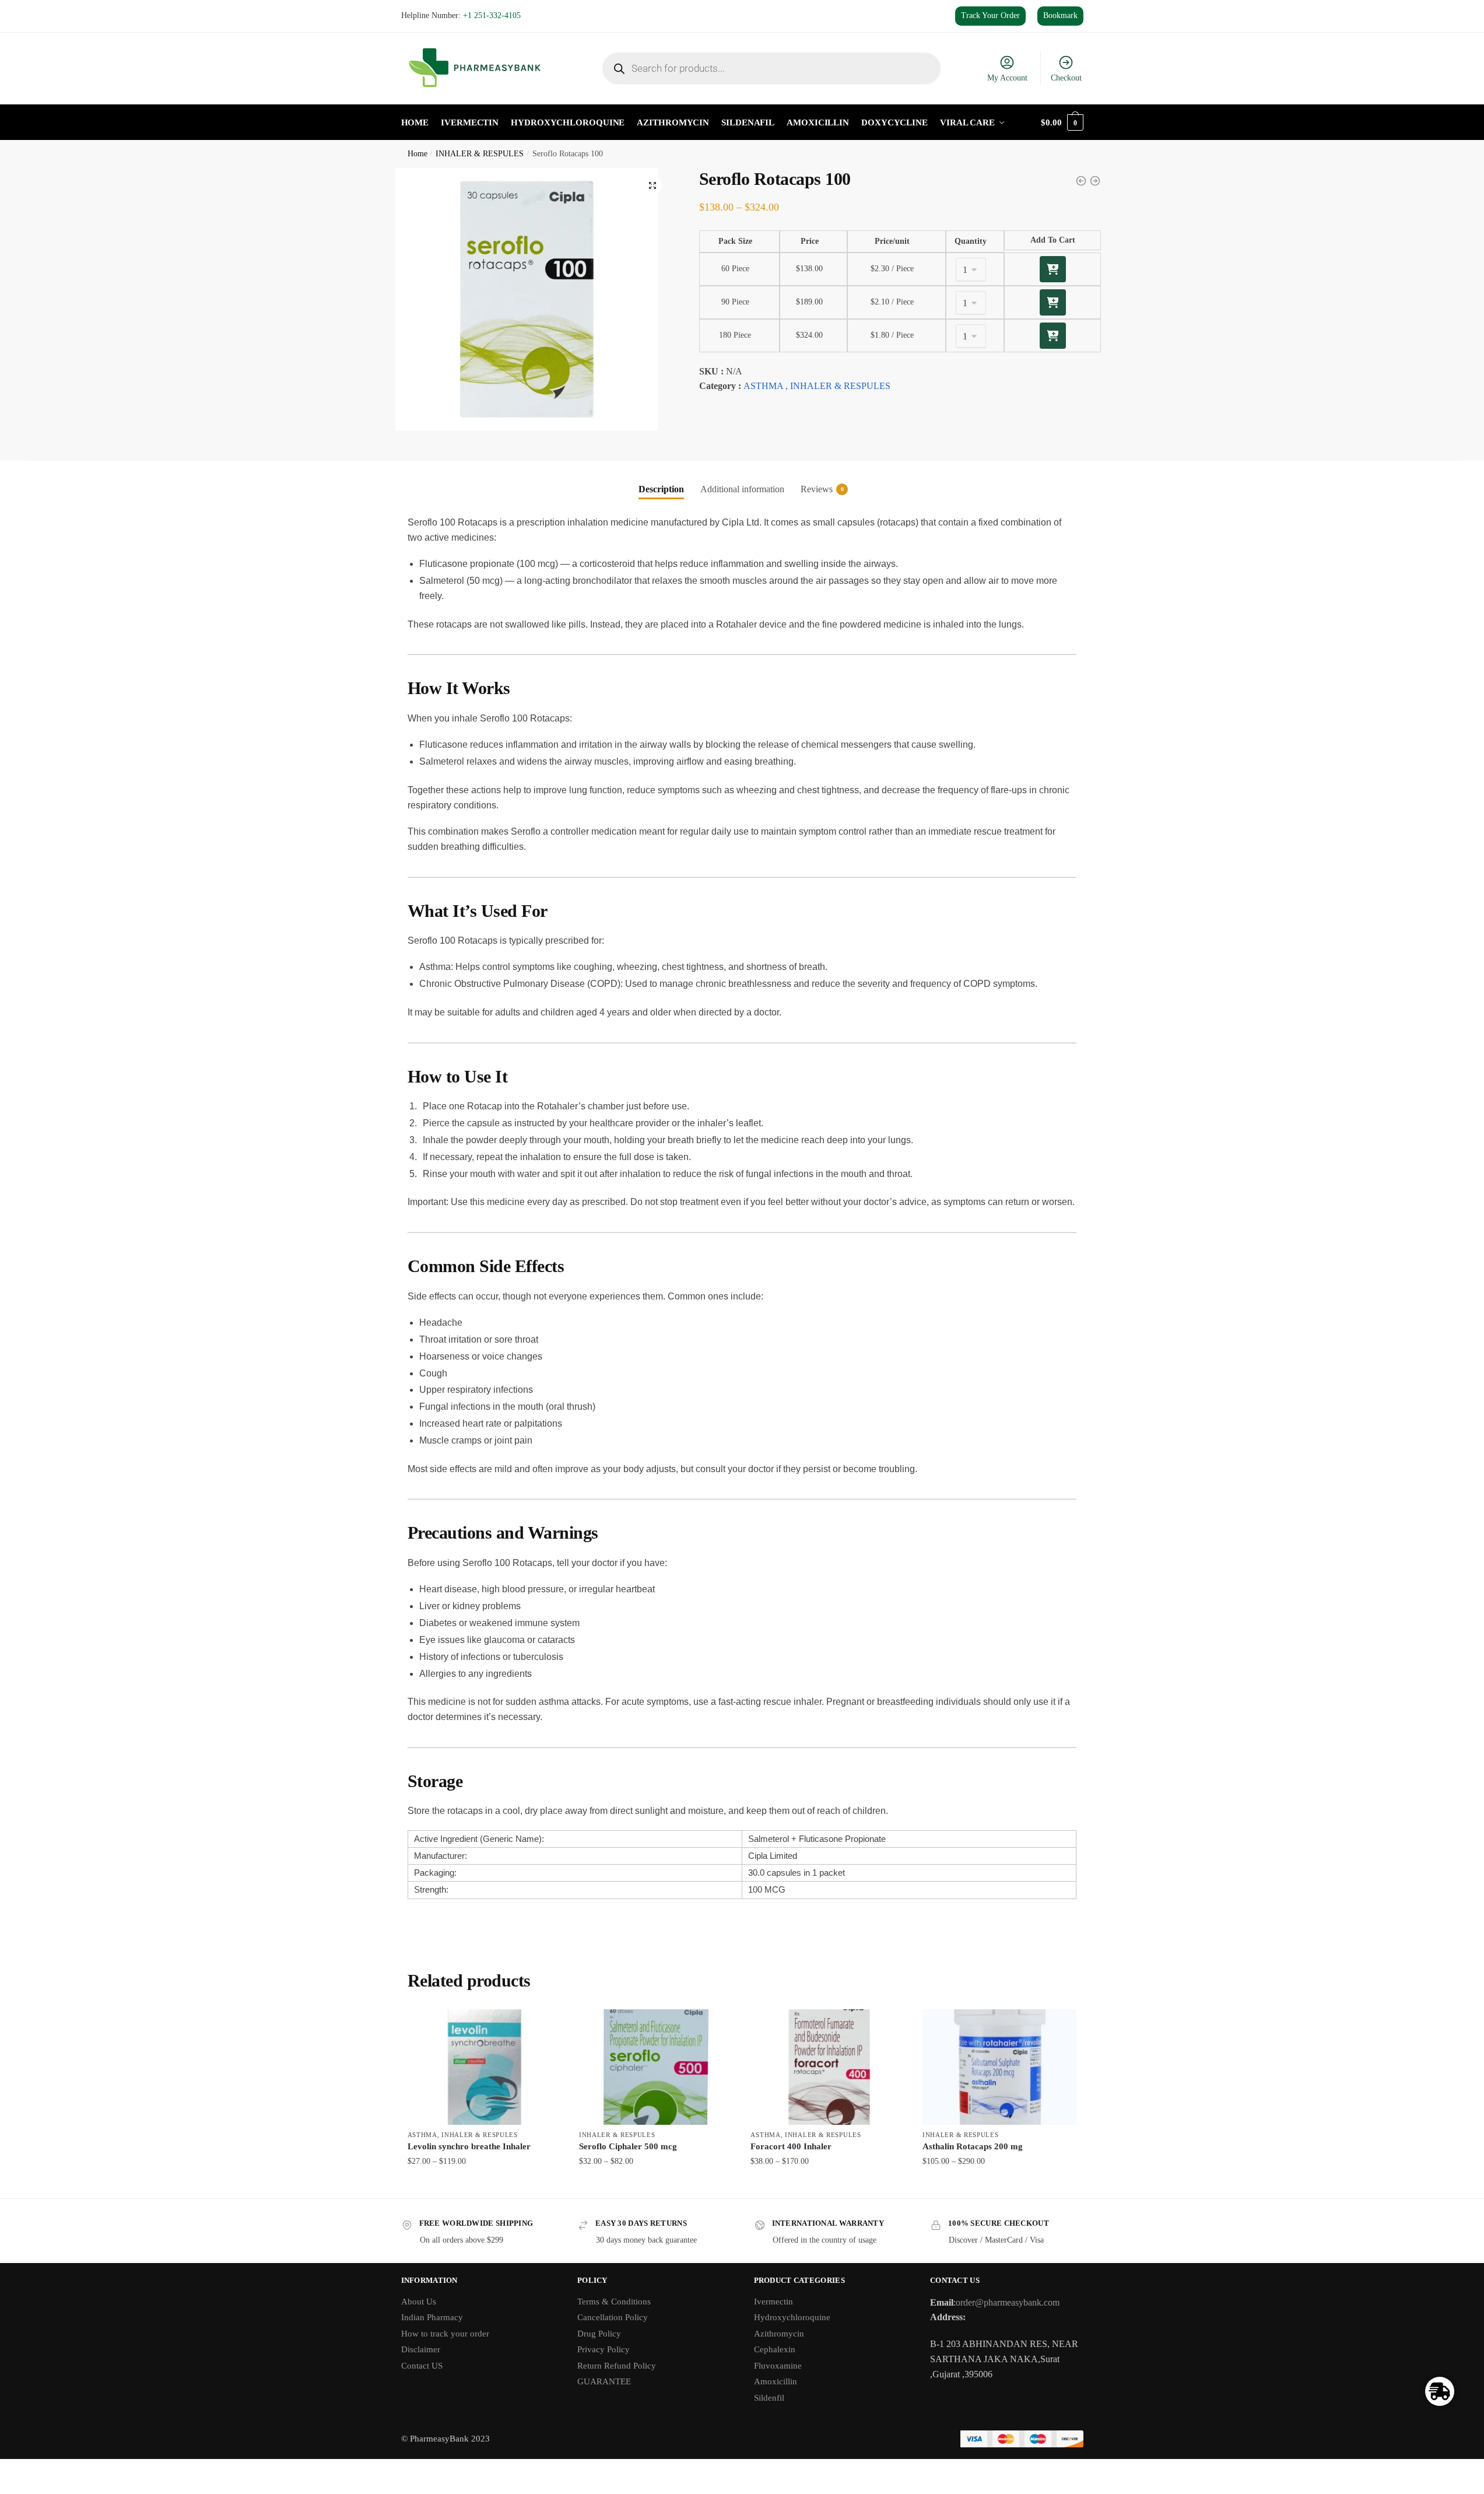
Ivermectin (773, 2302)
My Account (1007, 78)
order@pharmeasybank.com (1008, 2302)
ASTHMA (763, 386)
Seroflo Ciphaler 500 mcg (628, 2146)
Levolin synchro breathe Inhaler (469, 2146)
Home (418, 154)
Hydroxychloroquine (792, 2317)
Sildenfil (769, 2398)
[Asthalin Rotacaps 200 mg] (999, 2067)
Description (661, 489)
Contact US (422, 2366)
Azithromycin (779, 2334)
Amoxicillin (776, 2381)
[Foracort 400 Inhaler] (827, 2067)
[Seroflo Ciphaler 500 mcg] (656, 2067)
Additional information (742, 489)
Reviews (817, 489)
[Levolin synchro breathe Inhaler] (485, 2067)
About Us (419, 2302)
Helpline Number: (461, 15)
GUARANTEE (604, 2381)
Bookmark (1060, 15)
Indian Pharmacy (432, 2317)
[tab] (661, 479)
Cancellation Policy (613, 2317)
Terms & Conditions (614, 2302)
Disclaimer (421, 2349)
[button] (652, 185)
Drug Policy (599, 2334)
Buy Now (484, 2185)
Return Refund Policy (617, 2366)
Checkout (1066, 78)
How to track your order (445, 2334)
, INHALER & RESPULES (838, 386)
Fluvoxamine (778, 2366)
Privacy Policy (604, 2349)
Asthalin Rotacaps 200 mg (973, 2146)
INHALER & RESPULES (480, 154)
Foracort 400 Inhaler (791, 2146)
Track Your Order (990, 15)
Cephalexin (775, 2349)
